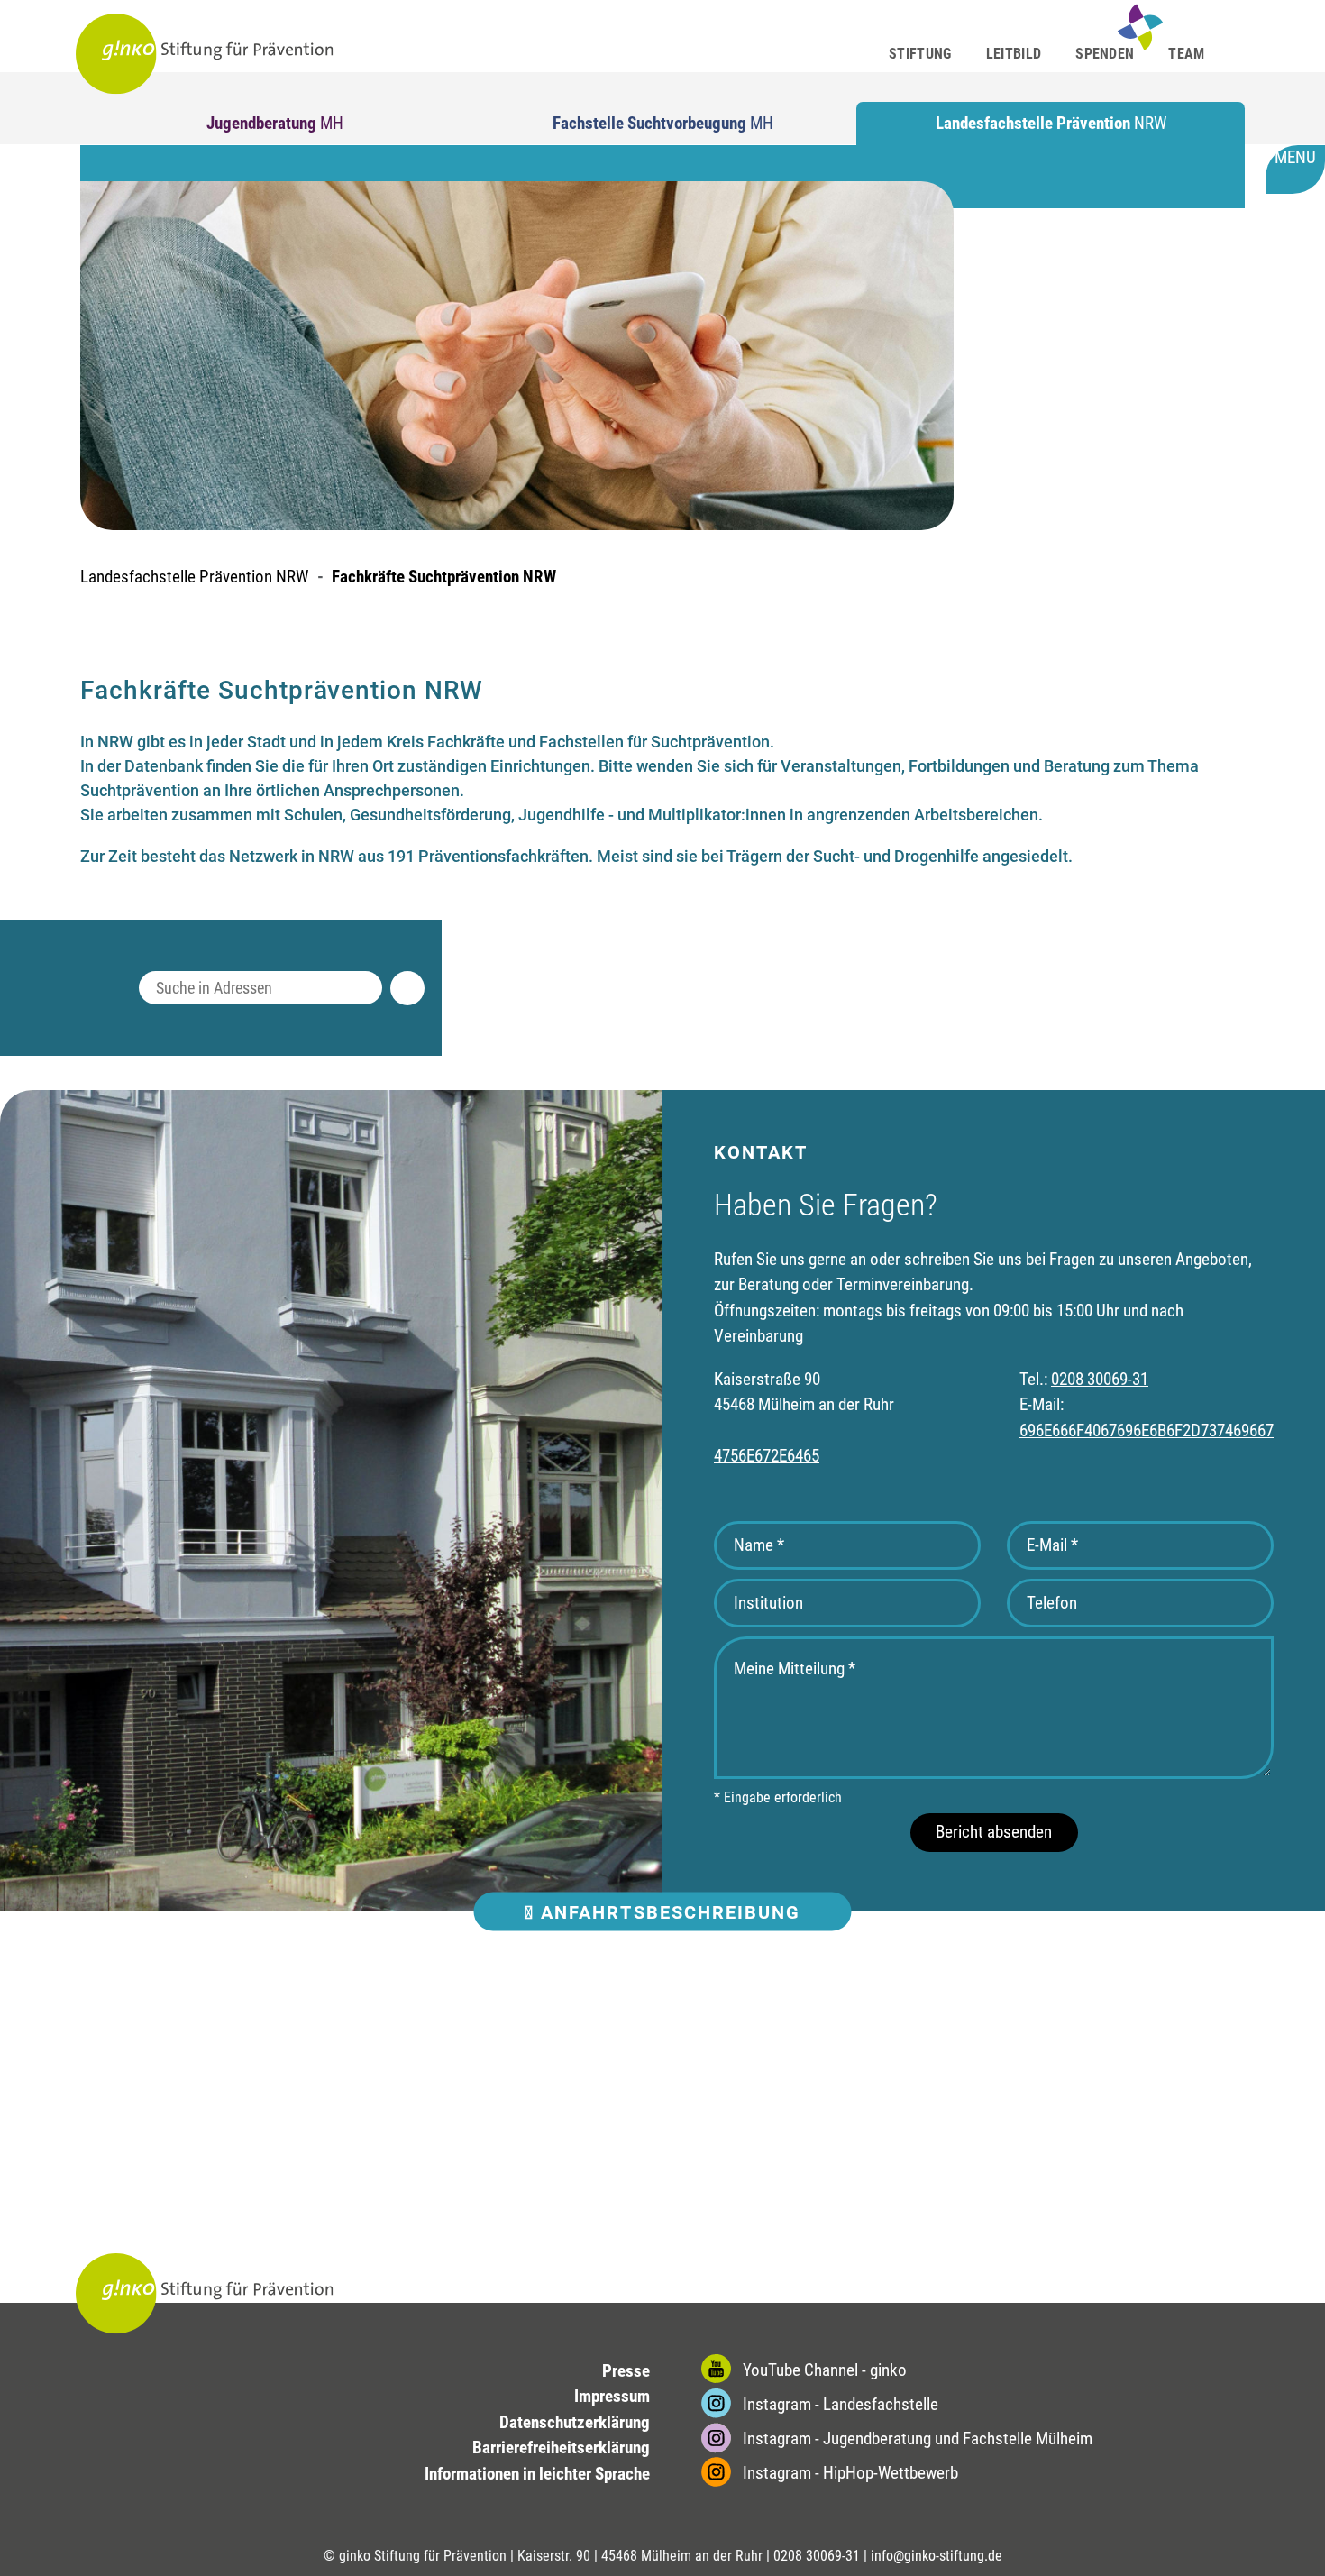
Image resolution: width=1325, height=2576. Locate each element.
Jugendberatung (275, 123)
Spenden (1105, 54)
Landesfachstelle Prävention (1051, 123)
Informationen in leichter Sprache (537, 2474)
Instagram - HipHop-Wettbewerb (849, 2473)
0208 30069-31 (1100, 1379)
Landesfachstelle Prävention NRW (194, 577)
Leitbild (1014, 54)
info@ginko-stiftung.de (937, 2556)
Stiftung (920, 54)
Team (1186, 54)
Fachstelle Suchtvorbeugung (663, 123)
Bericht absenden (994, 1832)
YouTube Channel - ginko (823, 2370)
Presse (626, 2371)
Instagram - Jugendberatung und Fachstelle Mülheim (916, 2438)
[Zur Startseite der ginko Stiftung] (205, 54)
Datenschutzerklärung (575, 2422)
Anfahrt (667, 1911)
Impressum (612, 2396)
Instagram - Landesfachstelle (839, 2404)
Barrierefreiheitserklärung (561, 2448)
